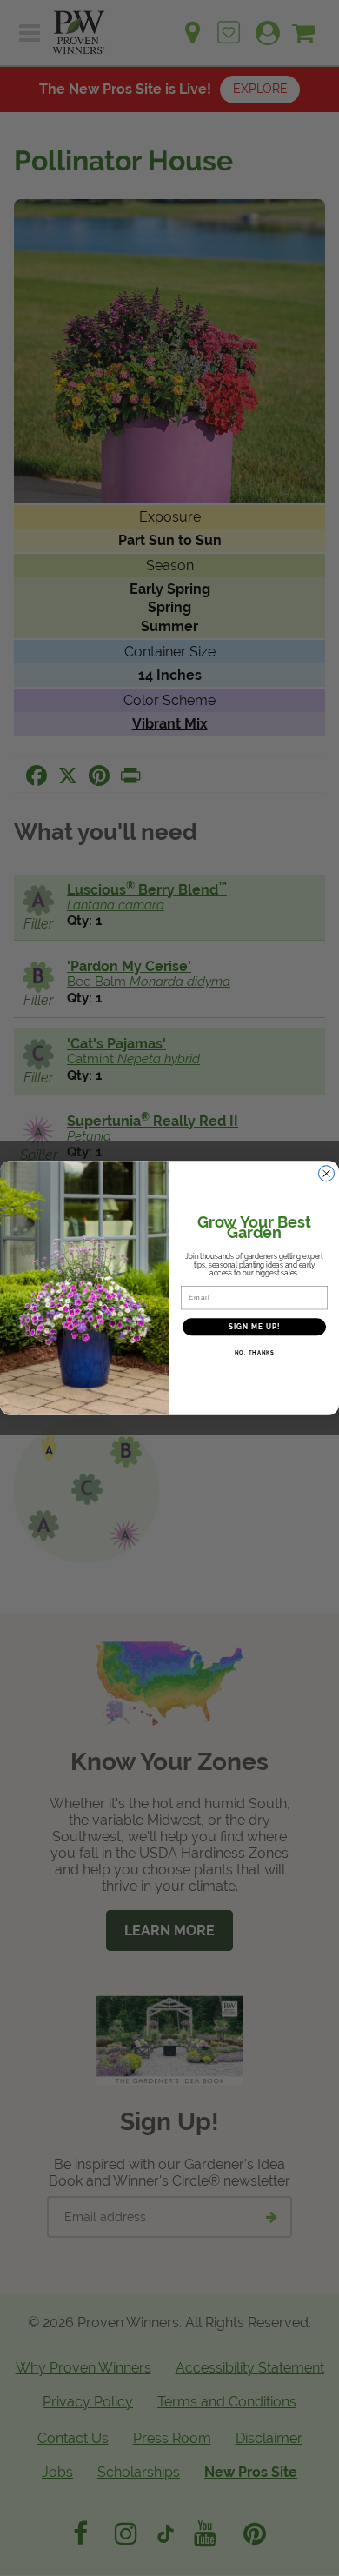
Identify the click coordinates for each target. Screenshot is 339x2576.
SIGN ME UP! (255, 1327)
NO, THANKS (255, 1353)
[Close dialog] (326, 1173)
